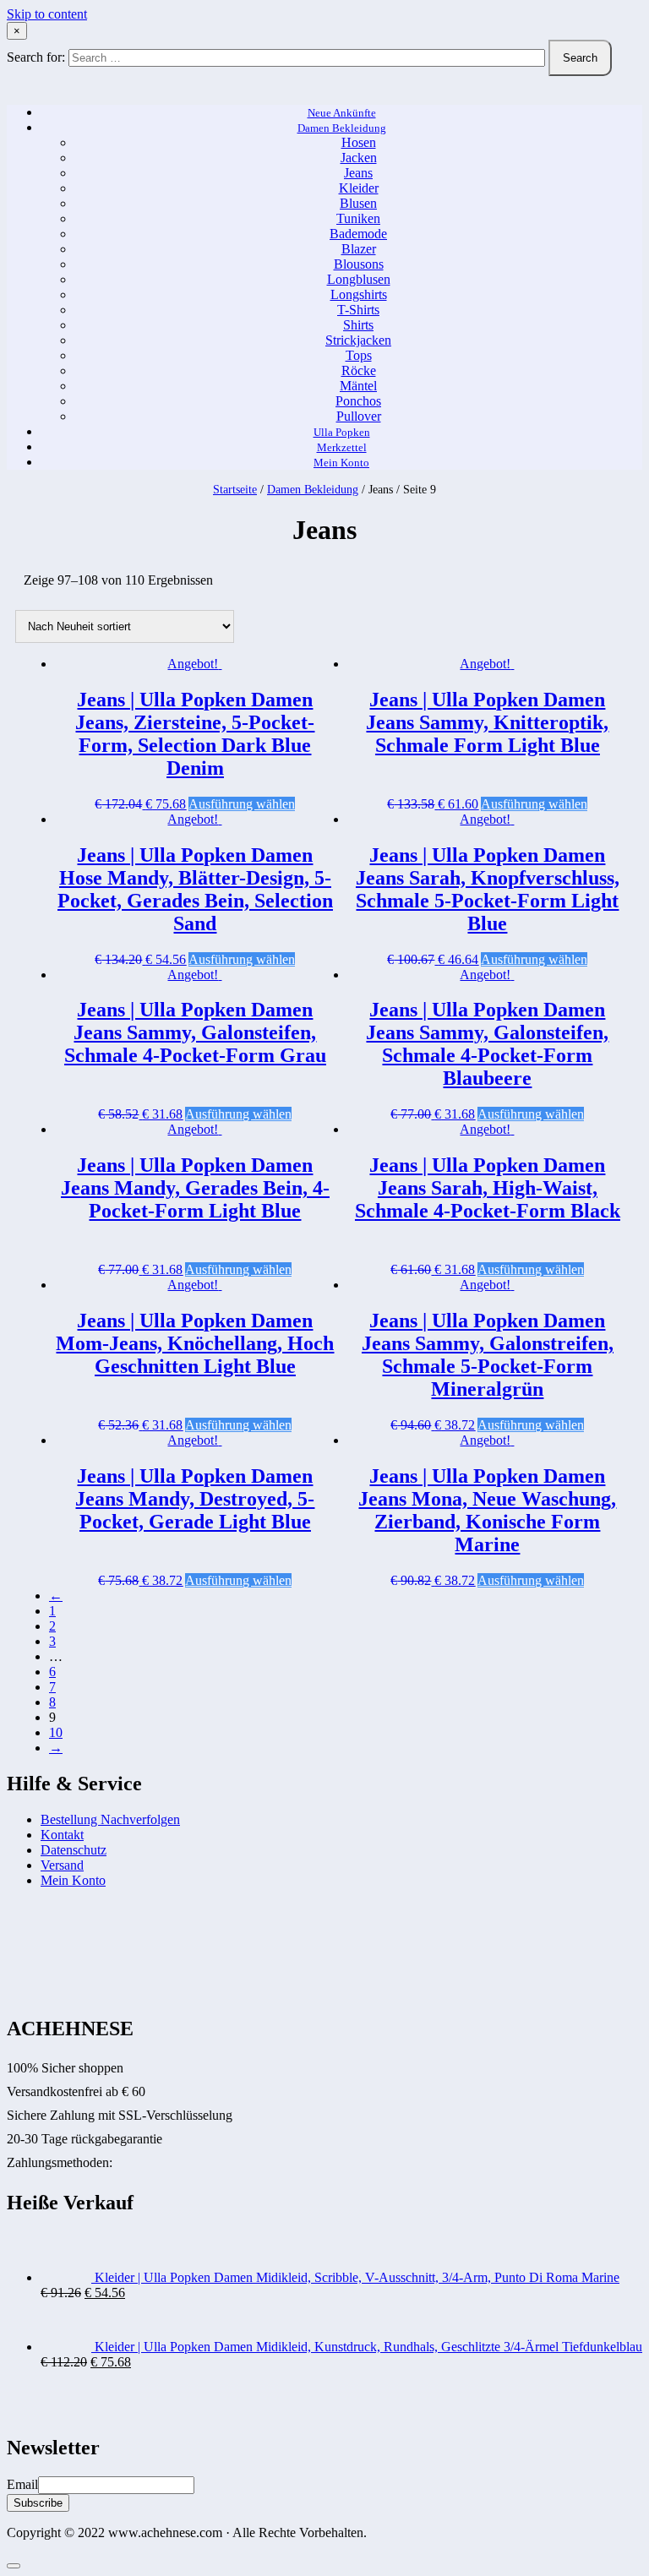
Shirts (358, 325)
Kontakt (62, 1835)
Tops (359, 355)
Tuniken (358, 218)
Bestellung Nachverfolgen (110, 1819)
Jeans (358, 173)
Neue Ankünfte (342, 113)
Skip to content (47, 14)
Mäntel (358, 386)
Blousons (359, 264)
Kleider (359, 188)
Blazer (359, 249)
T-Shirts (358, 310)
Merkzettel (342, 447)
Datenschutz (74, 1850)
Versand (62, 1865)
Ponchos (358, 401)
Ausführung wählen (242, 804)
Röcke (359, 370)
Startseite (235, 490)
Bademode (358, 234)
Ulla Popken (342, 432)
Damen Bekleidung (342, 128)
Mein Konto (341, 463)
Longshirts (359, 294)
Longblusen (359, 279)
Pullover (359, 416)
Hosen (359, 142)
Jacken (359, 158)
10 (56, 1732)
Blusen (358, 203)
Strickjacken (358, 340)
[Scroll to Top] (14, 2566)
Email (22, 2484)
